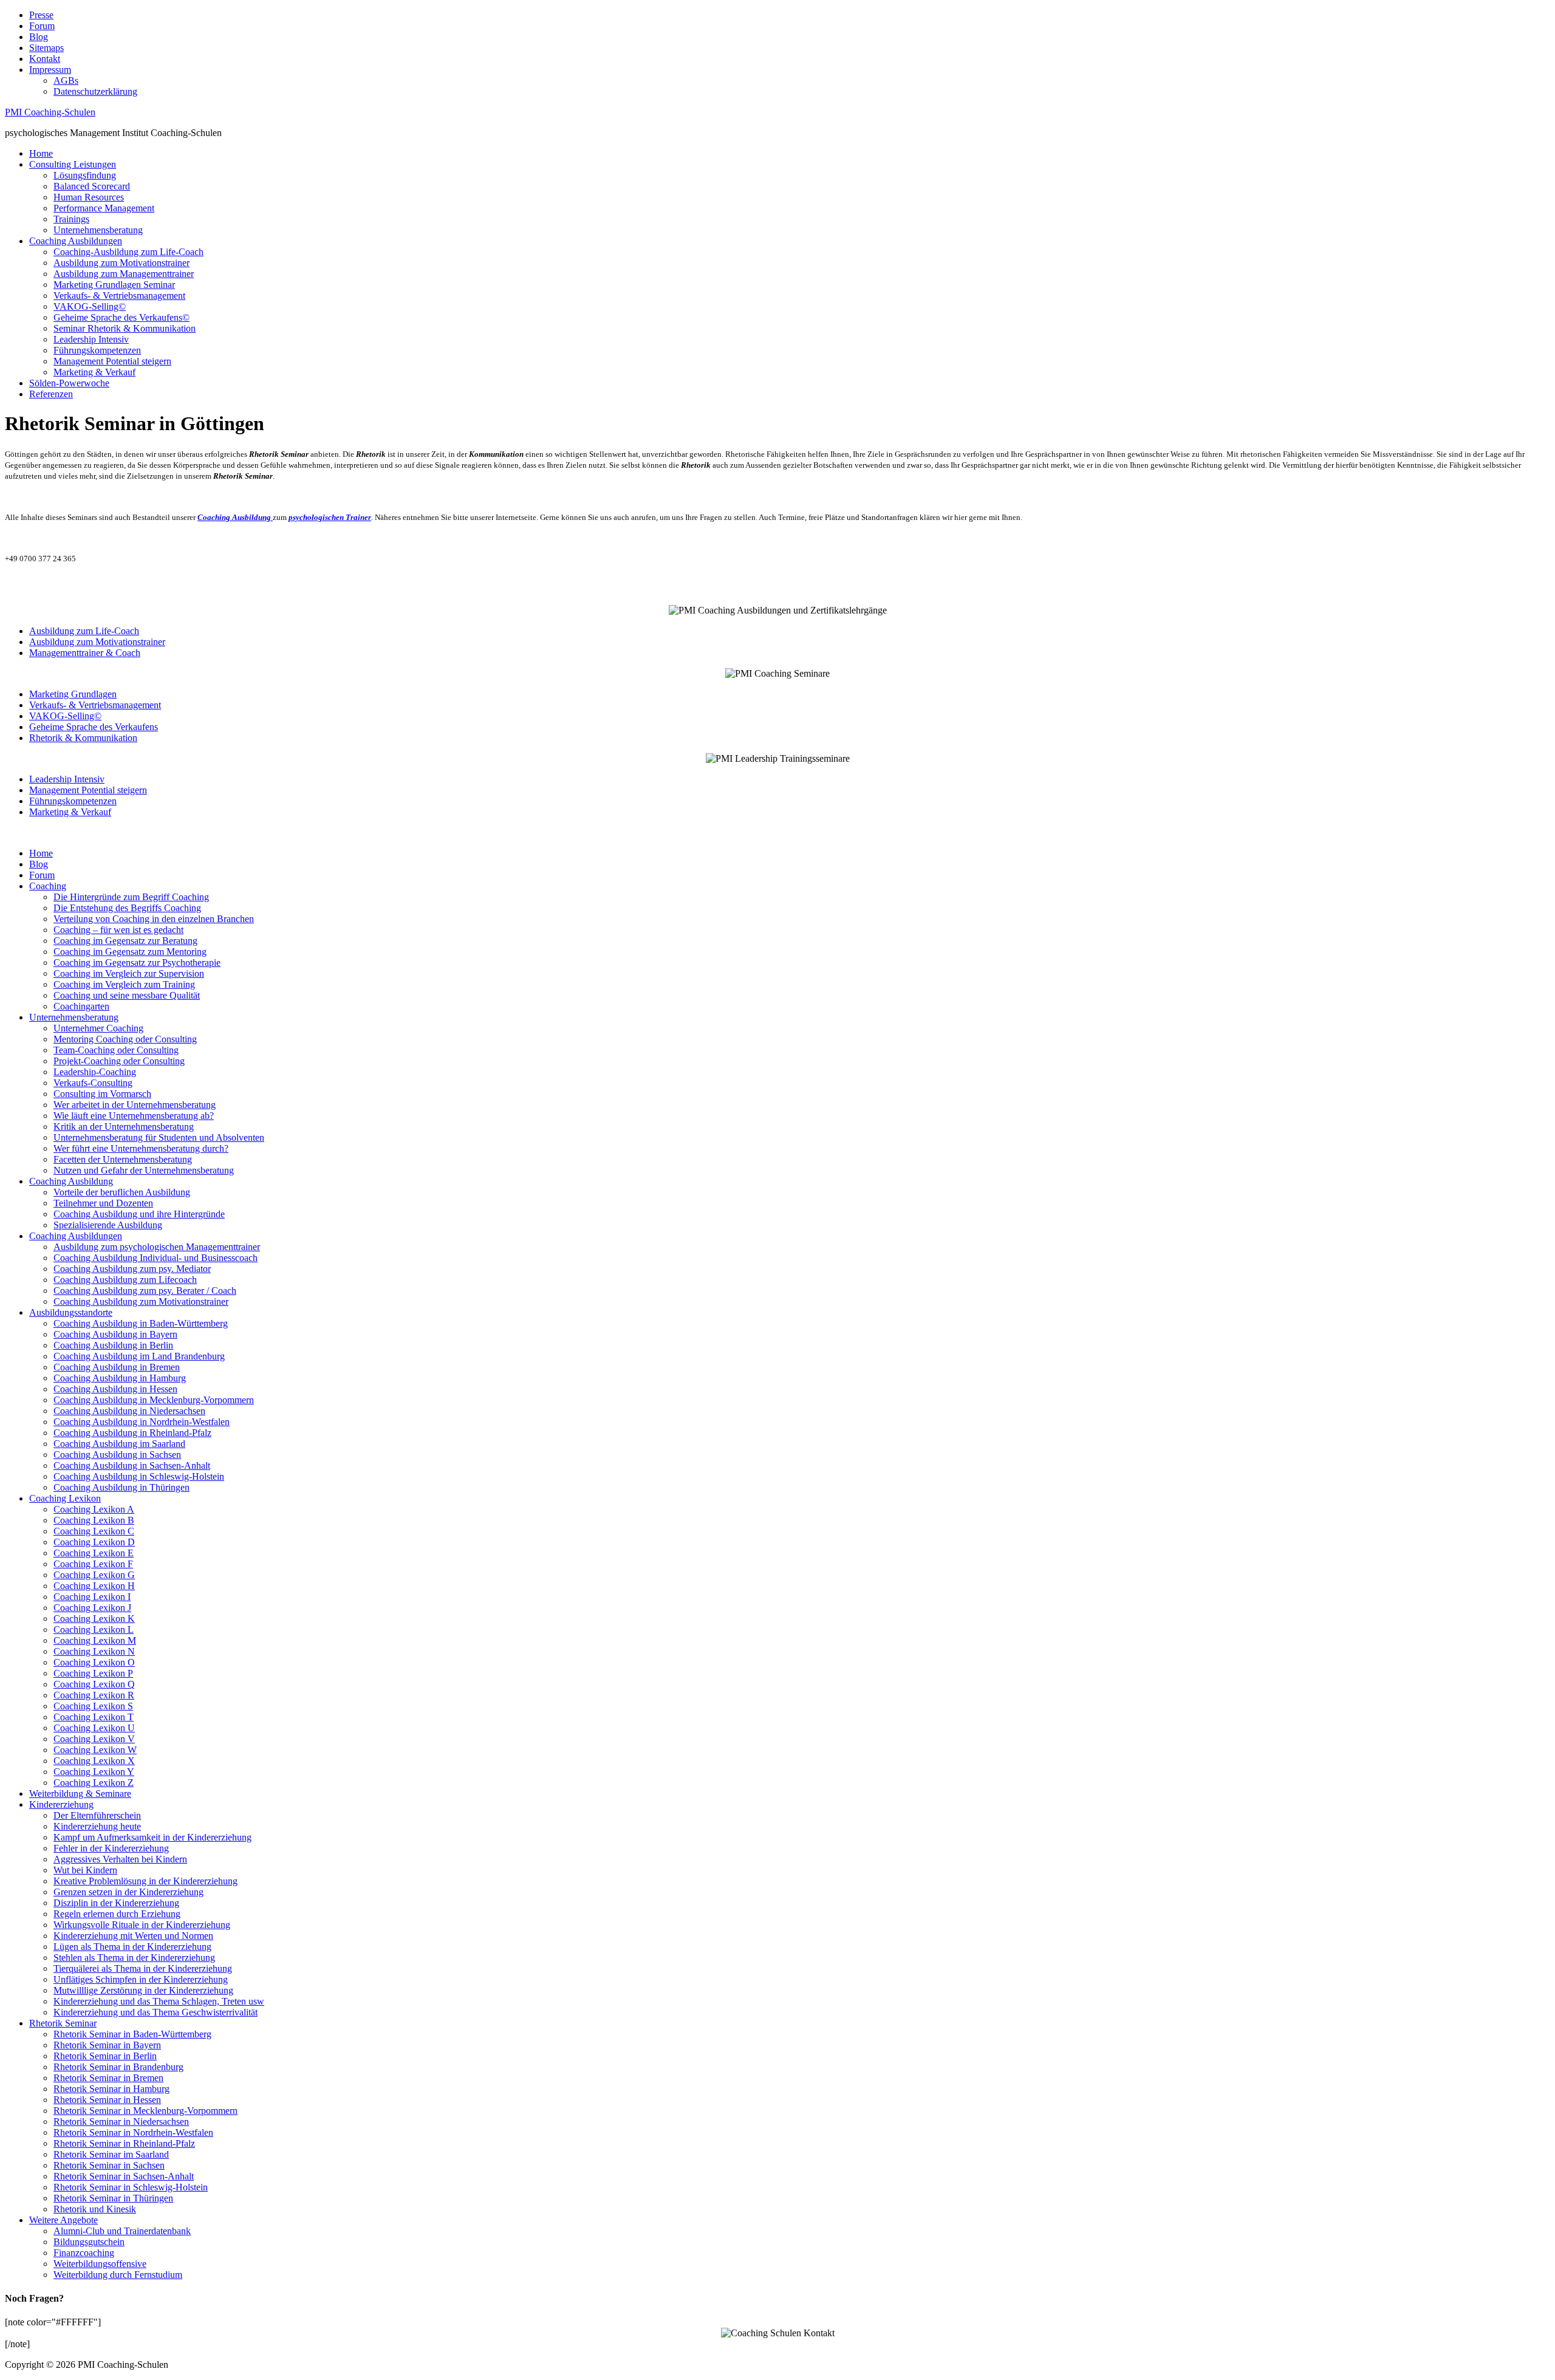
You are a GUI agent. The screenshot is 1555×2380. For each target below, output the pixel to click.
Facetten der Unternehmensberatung (123, 1159)
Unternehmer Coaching (98, 1028)
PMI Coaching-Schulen (50, 112)
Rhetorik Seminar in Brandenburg (118, 2067)
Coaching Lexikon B (94, 1520)
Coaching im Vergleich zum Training (124, 984)
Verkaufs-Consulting (93, 1083)
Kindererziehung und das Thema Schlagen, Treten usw (159, 2001)
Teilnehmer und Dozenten (103, 1203)
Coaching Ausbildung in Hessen (115, 1389)
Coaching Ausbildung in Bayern (115, 1334)
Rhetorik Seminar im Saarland (111, 2154)
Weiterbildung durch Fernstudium (118, 2275)
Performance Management (104, 208)
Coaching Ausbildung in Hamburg (120, 1378)
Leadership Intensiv (91, 339)
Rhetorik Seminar (63, 2023)
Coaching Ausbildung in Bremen (117, 1367)
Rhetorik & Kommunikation (83, 738)
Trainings (71, 219)
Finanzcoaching (84, 2253)
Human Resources (89, 197)
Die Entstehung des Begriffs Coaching (127, 908)
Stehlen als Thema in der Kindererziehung (134, 1958)
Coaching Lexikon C (94, 1531)
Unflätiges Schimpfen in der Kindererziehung (141, 1979)
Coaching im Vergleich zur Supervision (129, 973)
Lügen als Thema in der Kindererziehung (132, 1947)
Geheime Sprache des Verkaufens (94, 727)
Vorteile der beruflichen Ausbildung (122, 1192)
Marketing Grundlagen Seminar (114, 285)
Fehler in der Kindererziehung (111, 1848)
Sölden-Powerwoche (69, 383)
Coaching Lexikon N (94, 1651)
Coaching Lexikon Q (94, 1684)
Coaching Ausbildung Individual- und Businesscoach (155, 1258)
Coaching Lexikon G (94, 1575)
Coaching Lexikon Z (94, 1783)
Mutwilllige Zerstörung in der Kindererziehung (143, 1990)
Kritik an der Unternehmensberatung (124, 1127)
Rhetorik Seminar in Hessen (107, 2100)
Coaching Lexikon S (93, 1706)
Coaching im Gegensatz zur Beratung (125, 941)
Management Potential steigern (112, 361)
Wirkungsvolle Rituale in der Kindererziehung (142, 1925)
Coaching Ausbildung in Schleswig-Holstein (139, 1476)
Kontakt (45, 59)
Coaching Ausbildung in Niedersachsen (129, 1411)
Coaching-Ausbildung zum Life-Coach (128, 252)
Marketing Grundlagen (73, 694)
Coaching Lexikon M (95, 1640)
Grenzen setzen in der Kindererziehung (128, 1892)
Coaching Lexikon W (95, 1750)
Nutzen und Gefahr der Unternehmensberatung (144, 1170)
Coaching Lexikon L (94, 1629)
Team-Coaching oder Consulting (116, 1050)
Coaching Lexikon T (94, 1717)
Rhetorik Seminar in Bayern (107, 2045)
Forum (42, 26)
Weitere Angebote (63, 2220)
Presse (41, 15)
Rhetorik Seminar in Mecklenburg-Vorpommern (145, 2111)
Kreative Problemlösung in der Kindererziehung (145, 1881)
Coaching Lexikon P (93, 1673)
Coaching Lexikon (65, 1498)
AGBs (66, 80)
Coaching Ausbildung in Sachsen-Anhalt (132, 1465)
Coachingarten (81, 1006)
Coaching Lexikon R (94, 1695)
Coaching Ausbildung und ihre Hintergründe (139, 1214)
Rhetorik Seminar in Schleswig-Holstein (131, 2187)
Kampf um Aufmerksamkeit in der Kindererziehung (152, 1837)
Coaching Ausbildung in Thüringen (121, 1487)
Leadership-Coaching (95, 1072)
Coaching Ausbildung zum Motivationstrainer (141, 1301)
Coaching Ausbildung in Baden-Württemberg (141, 1323)
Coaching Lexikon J (92, 1608)
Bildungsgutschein (89, 2242)
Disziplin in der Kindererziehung (116, 1903)
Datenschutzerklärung (95, 91)
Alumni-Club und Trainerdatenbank (122, 2231)
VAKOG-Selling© (90, 306)
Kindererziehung (61, 1804)
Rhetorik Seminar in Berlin (105, 2056)
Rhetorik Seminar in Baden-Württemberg (132, 2034)
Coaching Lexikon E (94, 1553)
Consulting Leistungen (73, 164)
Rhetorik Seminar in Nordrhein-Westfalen (133, 2132)
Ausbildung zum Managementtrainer (124, 274)
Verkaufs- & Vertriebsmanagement (119, 296)
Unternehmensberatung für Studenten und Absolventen (159, 1137)
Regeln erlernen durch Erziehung (117, 1914)
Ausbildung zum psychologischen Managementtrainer (157, 1247)
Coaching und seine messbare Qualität (127, 995)
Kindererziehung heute (97, 1826)
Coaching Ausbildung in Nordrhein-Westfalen (142, 1422)
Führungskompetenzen (97, 350)
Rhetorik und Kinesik (95, 2209)
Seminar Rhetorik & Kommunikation (125, 328)
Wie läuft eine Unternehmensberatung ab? (134, 1116)
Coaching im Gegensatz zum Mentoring (130, 952)
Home (41, 153)
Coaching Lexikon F (93, 1564)
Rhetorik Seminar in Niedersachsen (121, 2122)
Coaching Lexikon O (94, 1662)
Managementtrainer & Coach (85, 653)
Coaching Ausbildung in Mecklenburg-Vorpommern (154, 1400)
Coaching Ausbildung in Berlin (113, 1345)
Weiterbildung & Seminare (80, 1794)
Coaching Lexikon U (94, 1728)
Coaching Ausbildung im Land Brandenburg (139, 1356)
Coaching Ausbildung (71, 1181)
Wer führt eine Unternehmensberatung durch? (141, 1148)
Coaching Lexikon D (94, 1542)
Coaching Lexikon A (94, 1509)
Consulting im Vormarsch (102, 1094)
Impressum (50, 70)
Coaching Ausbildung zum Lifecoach (125, 1280)
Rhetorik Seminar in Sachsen (109, 2165)
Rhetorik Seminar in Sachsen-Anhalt (124, 2176)
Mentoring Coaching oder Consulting (125, 1039)
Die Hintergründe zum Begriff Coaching (131, 897)
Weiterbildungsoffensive (100, 2264)
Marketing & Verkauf (94, 372)
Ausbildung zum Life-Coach (84, 631)
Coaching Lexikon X (94, 1761)
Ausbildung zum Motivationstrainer (121, 263)
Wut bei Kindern (85, 1870)
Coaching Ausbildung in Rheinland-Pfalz (132, 1433)
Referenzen (51, 394)
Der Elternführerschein (97, 1815)
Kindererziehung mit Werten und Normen (133, 1936)
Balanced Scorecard (92, 186)
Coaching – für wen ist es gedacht (118, 930)
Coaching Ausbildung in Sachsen (117, 1455)
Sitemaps (46, 48)
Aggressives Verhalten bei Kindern (120, 1859)
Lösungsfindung (85, 175)
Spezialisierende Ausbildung (108, 1225)
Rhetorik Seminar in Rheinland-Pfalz (124, 2143)
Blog (39, 37)
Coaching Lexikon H (94, 1586)
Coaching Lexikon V (94, 1739)
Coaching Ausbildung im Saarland (119, 1444)
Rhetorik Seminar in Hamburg (111, 2089)
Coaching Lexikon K (94, 1619)
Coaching (48, 886)
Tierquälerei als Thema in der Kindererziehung (143, 1968)
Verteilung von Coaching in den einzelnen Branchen (154, 919)
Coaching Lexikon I (92, 1597)
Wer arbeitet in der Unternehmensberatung (135, 1105)
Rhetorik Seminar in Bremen (108, 2078)
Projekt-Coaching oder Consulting (119, 1061)
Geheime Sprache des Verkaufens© (121, 317)
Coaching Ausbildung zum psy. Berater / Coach (145, 1291)
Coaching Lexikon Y (94, 1772)
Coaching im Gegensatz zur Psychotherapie (137, 963)
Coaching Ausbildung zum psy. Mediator (132, 1269)
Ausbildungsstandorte (71, 1312)
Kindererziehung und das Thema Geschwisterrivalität (155, 2012)
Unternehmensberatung (98, 230)
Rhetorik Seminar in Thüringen (113, 2198)
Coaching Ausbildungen (76, 241)
